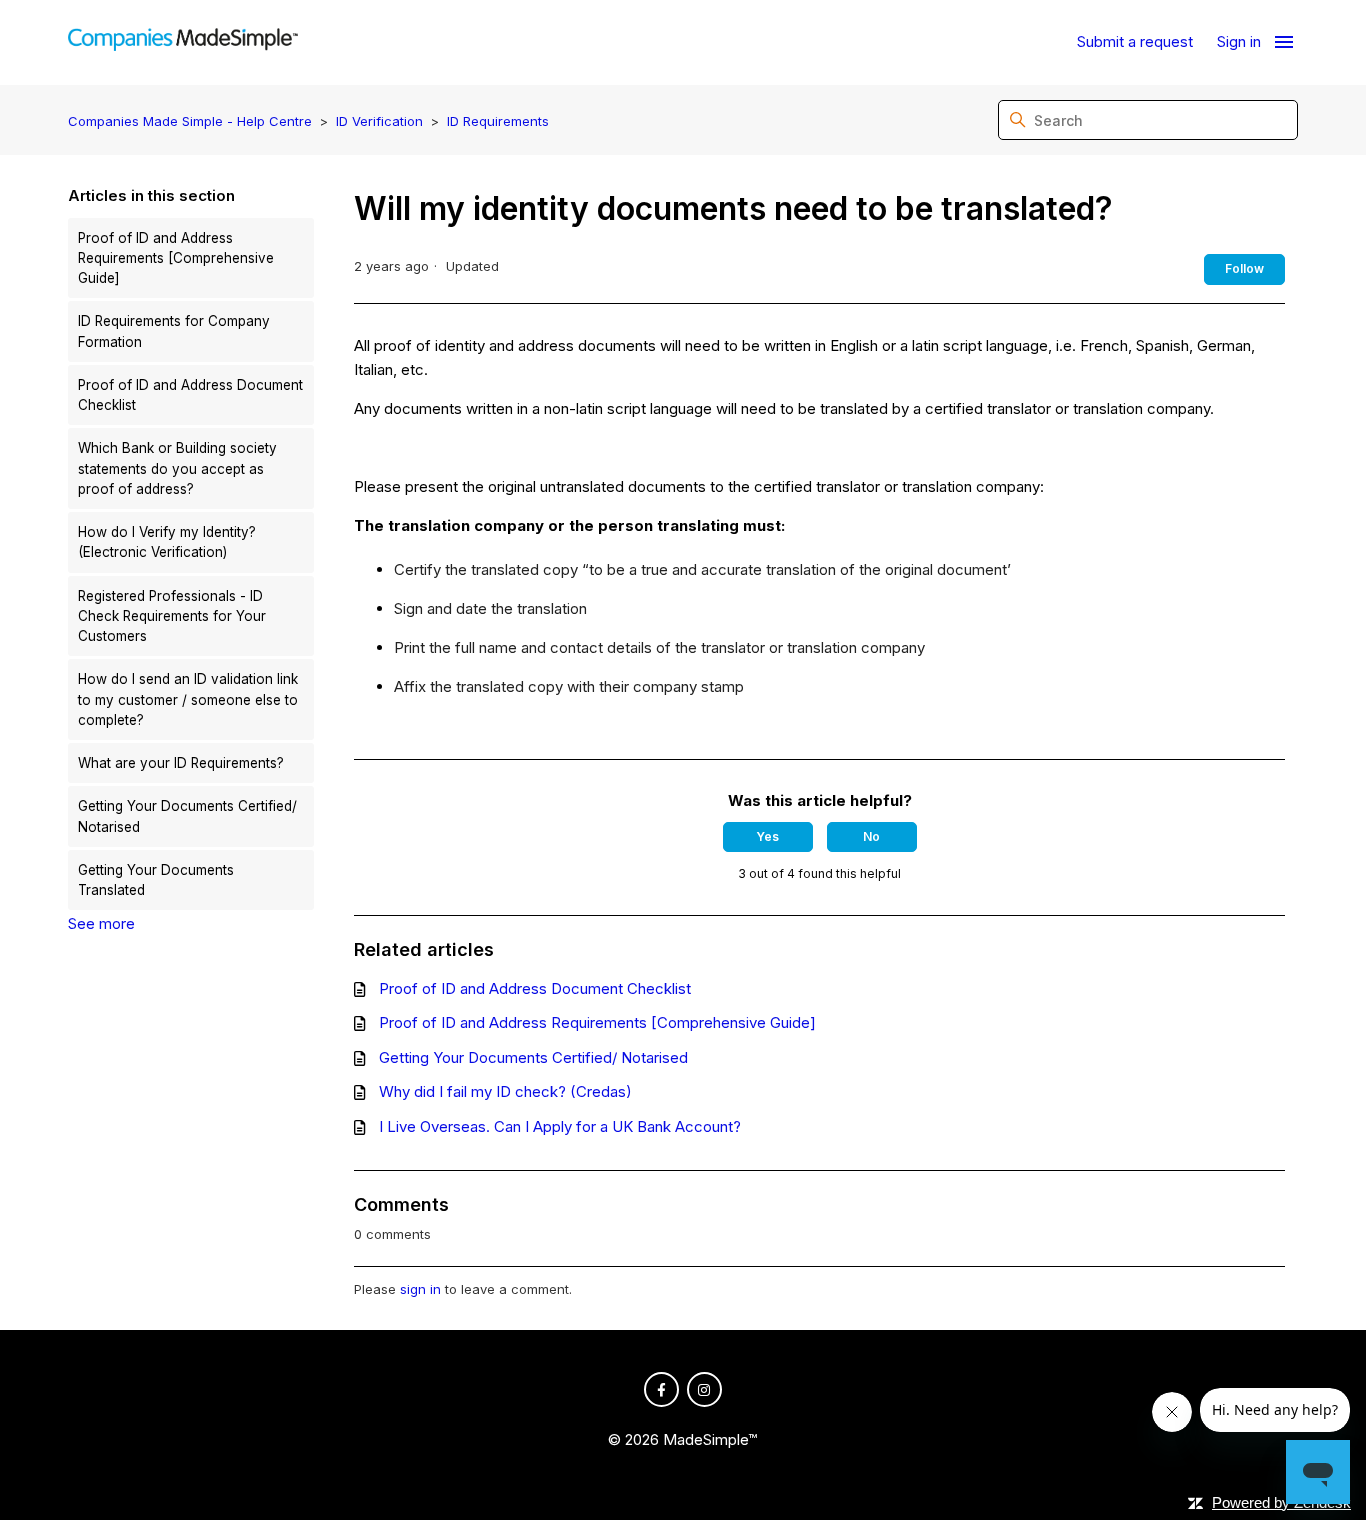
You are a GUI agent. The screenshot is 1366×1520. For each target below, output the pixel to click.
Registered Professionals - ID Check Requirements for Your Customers (172, 616)
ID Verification (379, 121)
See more (101, 923)
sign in (420, 1289)
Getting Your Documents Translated (156, 880)
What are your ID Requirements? (181, 763)
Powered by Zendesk (1281, 1502)
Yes (767, 836)
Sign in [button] (1239, 41)
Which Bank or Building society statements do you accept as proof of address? (177, 468)
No (871, 836)
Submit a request (1135, 41)
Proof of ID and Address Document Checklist (190, 395)
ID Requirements (498, 121)
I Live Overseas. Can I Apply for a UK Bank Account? (560, 1126)
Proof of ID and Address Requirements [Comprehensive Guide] (176, 258)
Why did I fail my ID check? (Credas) (505, 1091)
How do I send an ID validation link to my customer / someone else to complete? (188, 699)
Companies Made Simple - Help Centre (190, 121)
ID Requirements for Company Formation (174, 331)
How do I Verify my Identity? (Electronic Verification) (167, 542)
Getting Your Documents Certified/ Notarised (187, 816)
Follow (1244, 268)
